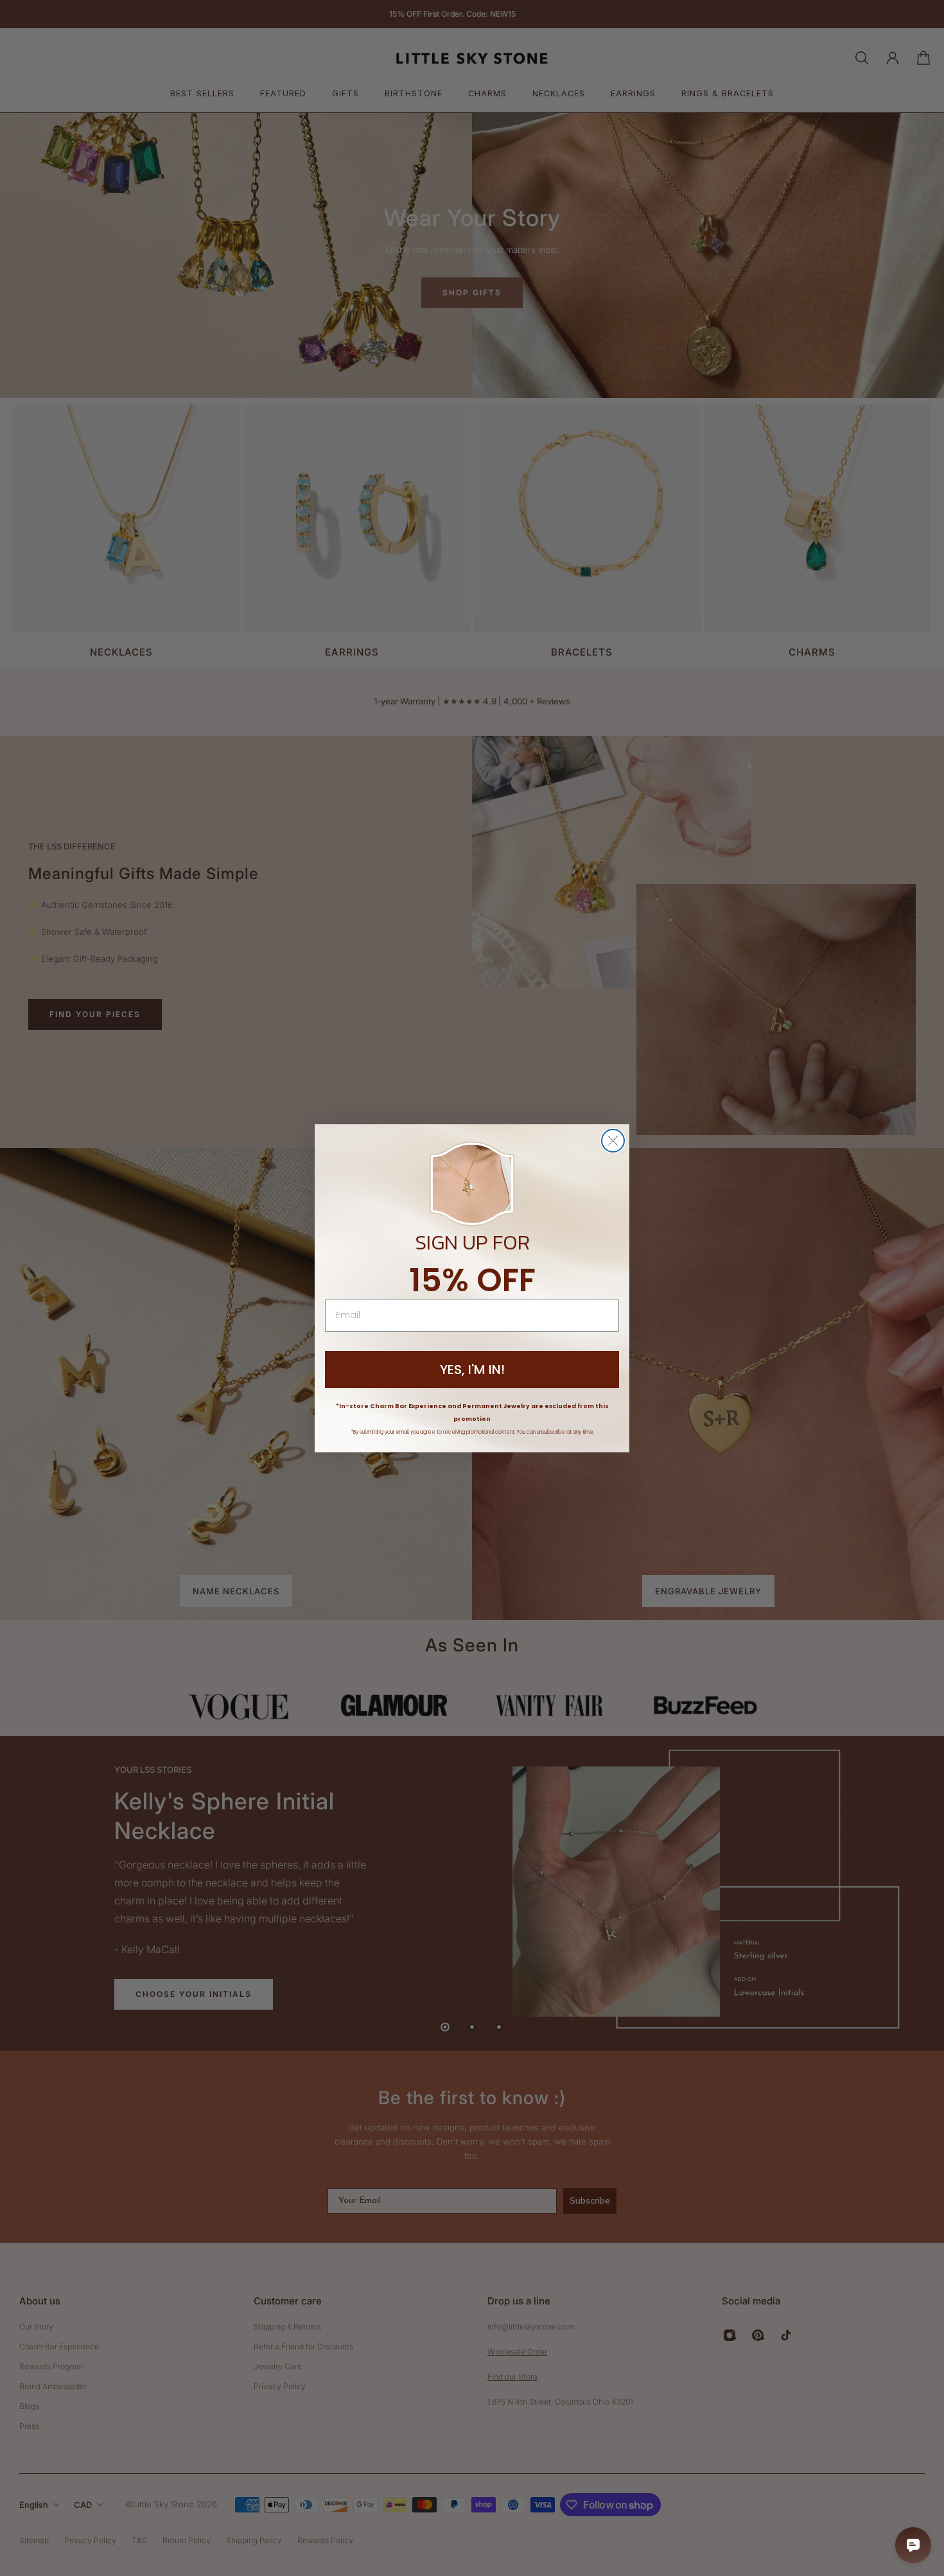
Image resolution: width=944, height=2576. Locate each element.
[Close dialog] (613, 1141)
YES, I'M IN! (472, 1370)
